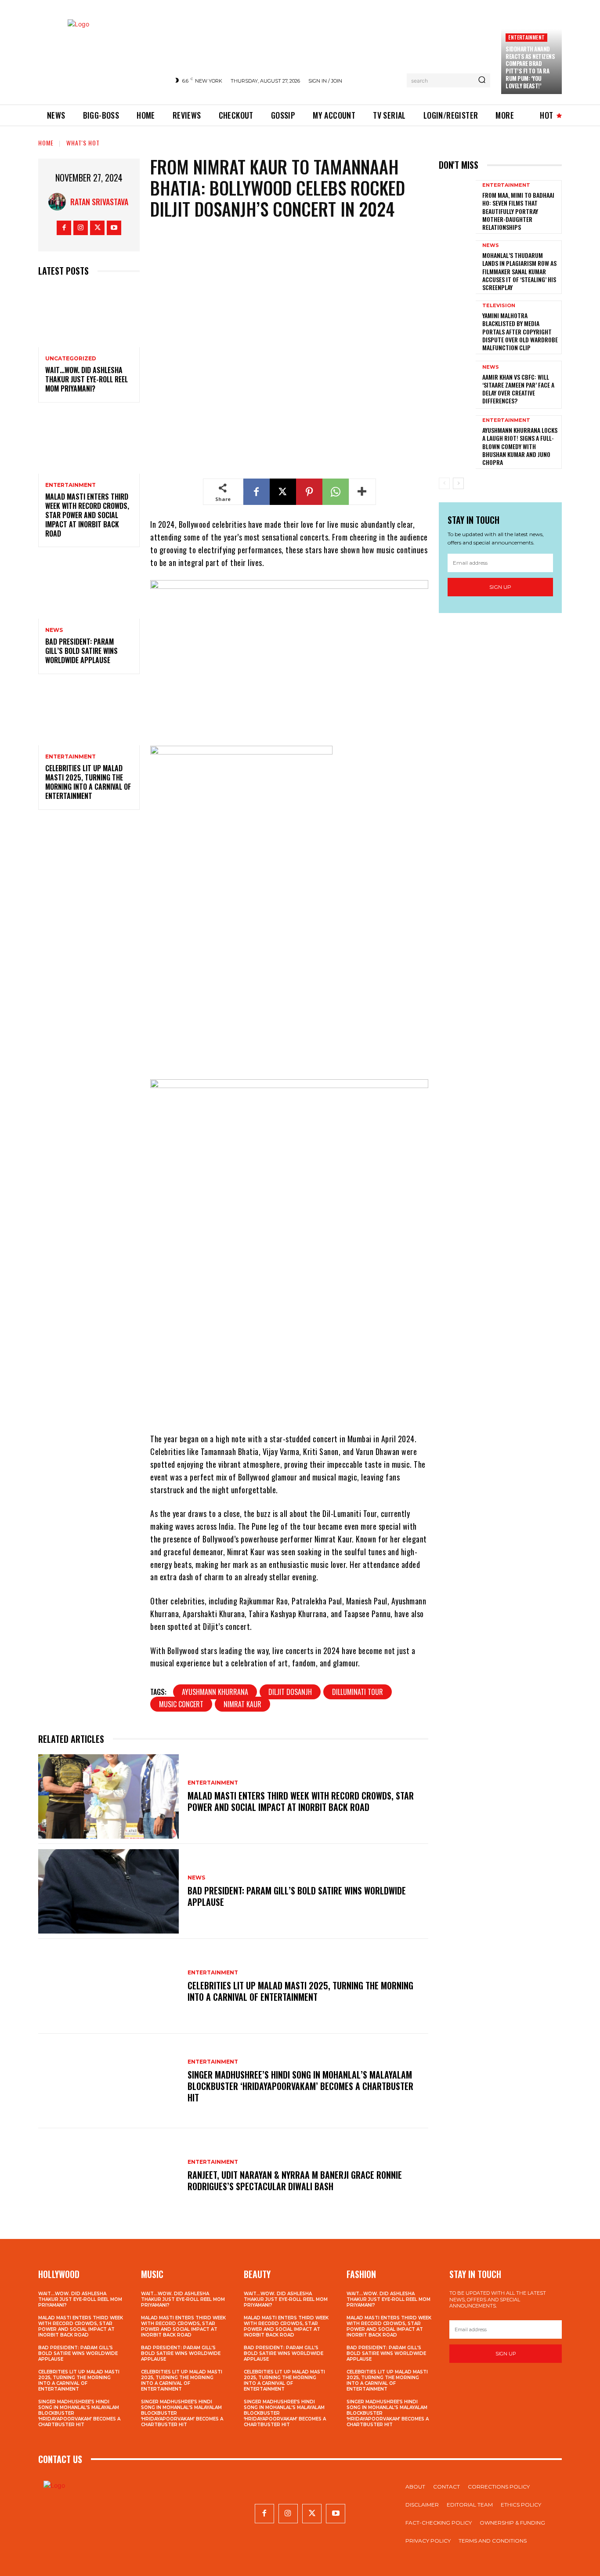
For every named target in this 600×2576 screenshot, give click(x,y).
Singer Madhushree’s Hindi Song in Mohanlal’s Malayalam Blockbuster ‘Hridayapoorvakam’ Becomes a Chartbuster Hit (300, 2086)
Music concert (181, 1704)
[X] (97, 228)
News (54, 630)
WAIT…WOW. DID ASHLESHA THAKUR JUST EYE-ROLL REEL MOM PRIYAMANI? (87, 379)
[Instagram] (81, 228)
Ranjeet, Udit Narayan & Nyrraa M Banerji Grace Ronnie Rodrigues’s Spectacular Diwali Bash (295, 2181)
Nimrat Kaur (242, 1704)
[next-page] (458, 483)
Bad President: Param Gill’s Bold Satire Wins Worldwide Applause (81, 651)
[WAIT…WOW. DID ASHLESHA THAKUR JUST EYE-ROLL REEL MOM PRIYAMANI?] (89, 317)
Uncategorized (71, 359)
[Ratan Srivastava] (59, 202)
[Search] (482, 80)
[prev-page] (444, 483)
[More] (362, 492)
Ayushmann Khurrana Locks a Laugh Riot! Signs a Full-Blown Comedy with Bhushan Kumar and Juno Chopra (520, 446)
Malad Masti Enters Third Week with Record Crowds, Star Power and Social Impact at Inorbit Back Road (87, 515)
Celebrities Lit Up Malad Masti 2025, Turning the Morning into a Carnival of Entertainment (88, 782)
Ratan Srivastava (99, 202)
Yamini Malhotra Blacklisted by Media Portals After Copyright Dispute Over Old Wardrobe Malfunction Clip (520, 331)
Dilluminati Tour (358, 1692)
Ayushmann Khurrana (215, 1692)
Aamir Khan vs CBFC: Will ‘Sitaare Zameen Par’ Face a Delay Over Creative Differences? (518, 389)
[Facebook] (64, 228)
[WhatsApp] (336, 492)
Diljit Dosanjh (290, 1692)
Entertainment (526, 37)
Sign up (500, 587)
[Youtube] (114, 228)
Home (46, 143)
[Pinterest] (309, 492)
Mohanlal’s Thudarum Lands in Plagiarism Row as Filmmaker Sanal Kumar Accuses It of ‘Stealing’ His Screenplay (519, 271)
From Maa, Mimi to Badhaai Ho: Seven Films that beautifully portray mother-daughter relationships (518, 211)
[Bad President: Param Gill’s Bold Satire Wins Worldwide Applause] (89, 588)
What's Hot (83, 143)
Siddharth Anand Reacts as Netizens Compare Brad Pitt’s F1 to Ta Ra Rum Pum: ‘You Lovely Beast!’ (530, 67)
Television (499, 306)
